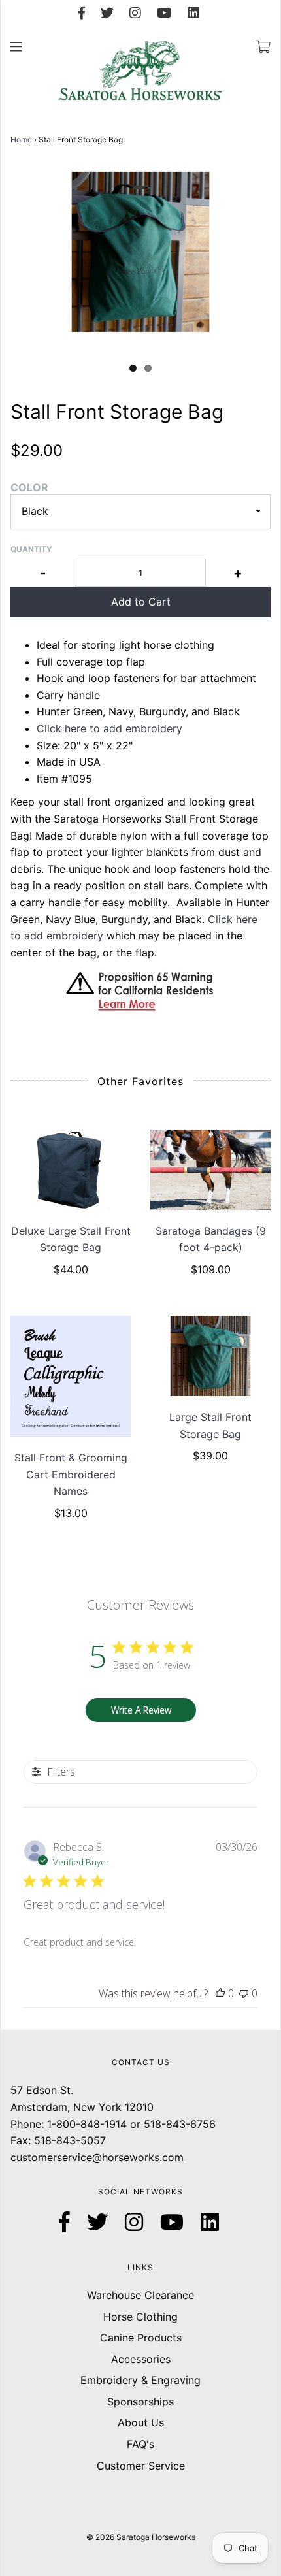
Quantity (31, 549)
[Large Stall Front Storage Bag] (210, 1356)
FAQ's (140, 2444)
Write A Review (141, 1710)
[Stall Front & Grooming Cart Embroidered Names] (71, 1376)
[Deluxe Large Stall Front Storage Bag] (71, 1170)
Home (21, 139)
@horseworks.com (138, 2157)
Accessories (141, 2359)
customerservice (51, 2157)
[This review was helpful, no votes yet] (220, 1993)
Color (29, 487)
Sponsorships (140, 2402)
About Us (141, 2422)
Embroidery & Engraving (140, 2380)
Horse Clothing (140, 2317)
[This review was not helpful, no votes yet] (244, 1993)
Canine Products (141, 2338)
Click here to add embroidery (109, 728)
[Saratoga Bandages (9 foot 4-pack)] (210, 1170)
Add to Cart (141, 602)
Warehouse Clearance (140, 2295)
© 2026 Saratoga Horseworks (141, 2537)
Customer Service (141, 2466)
